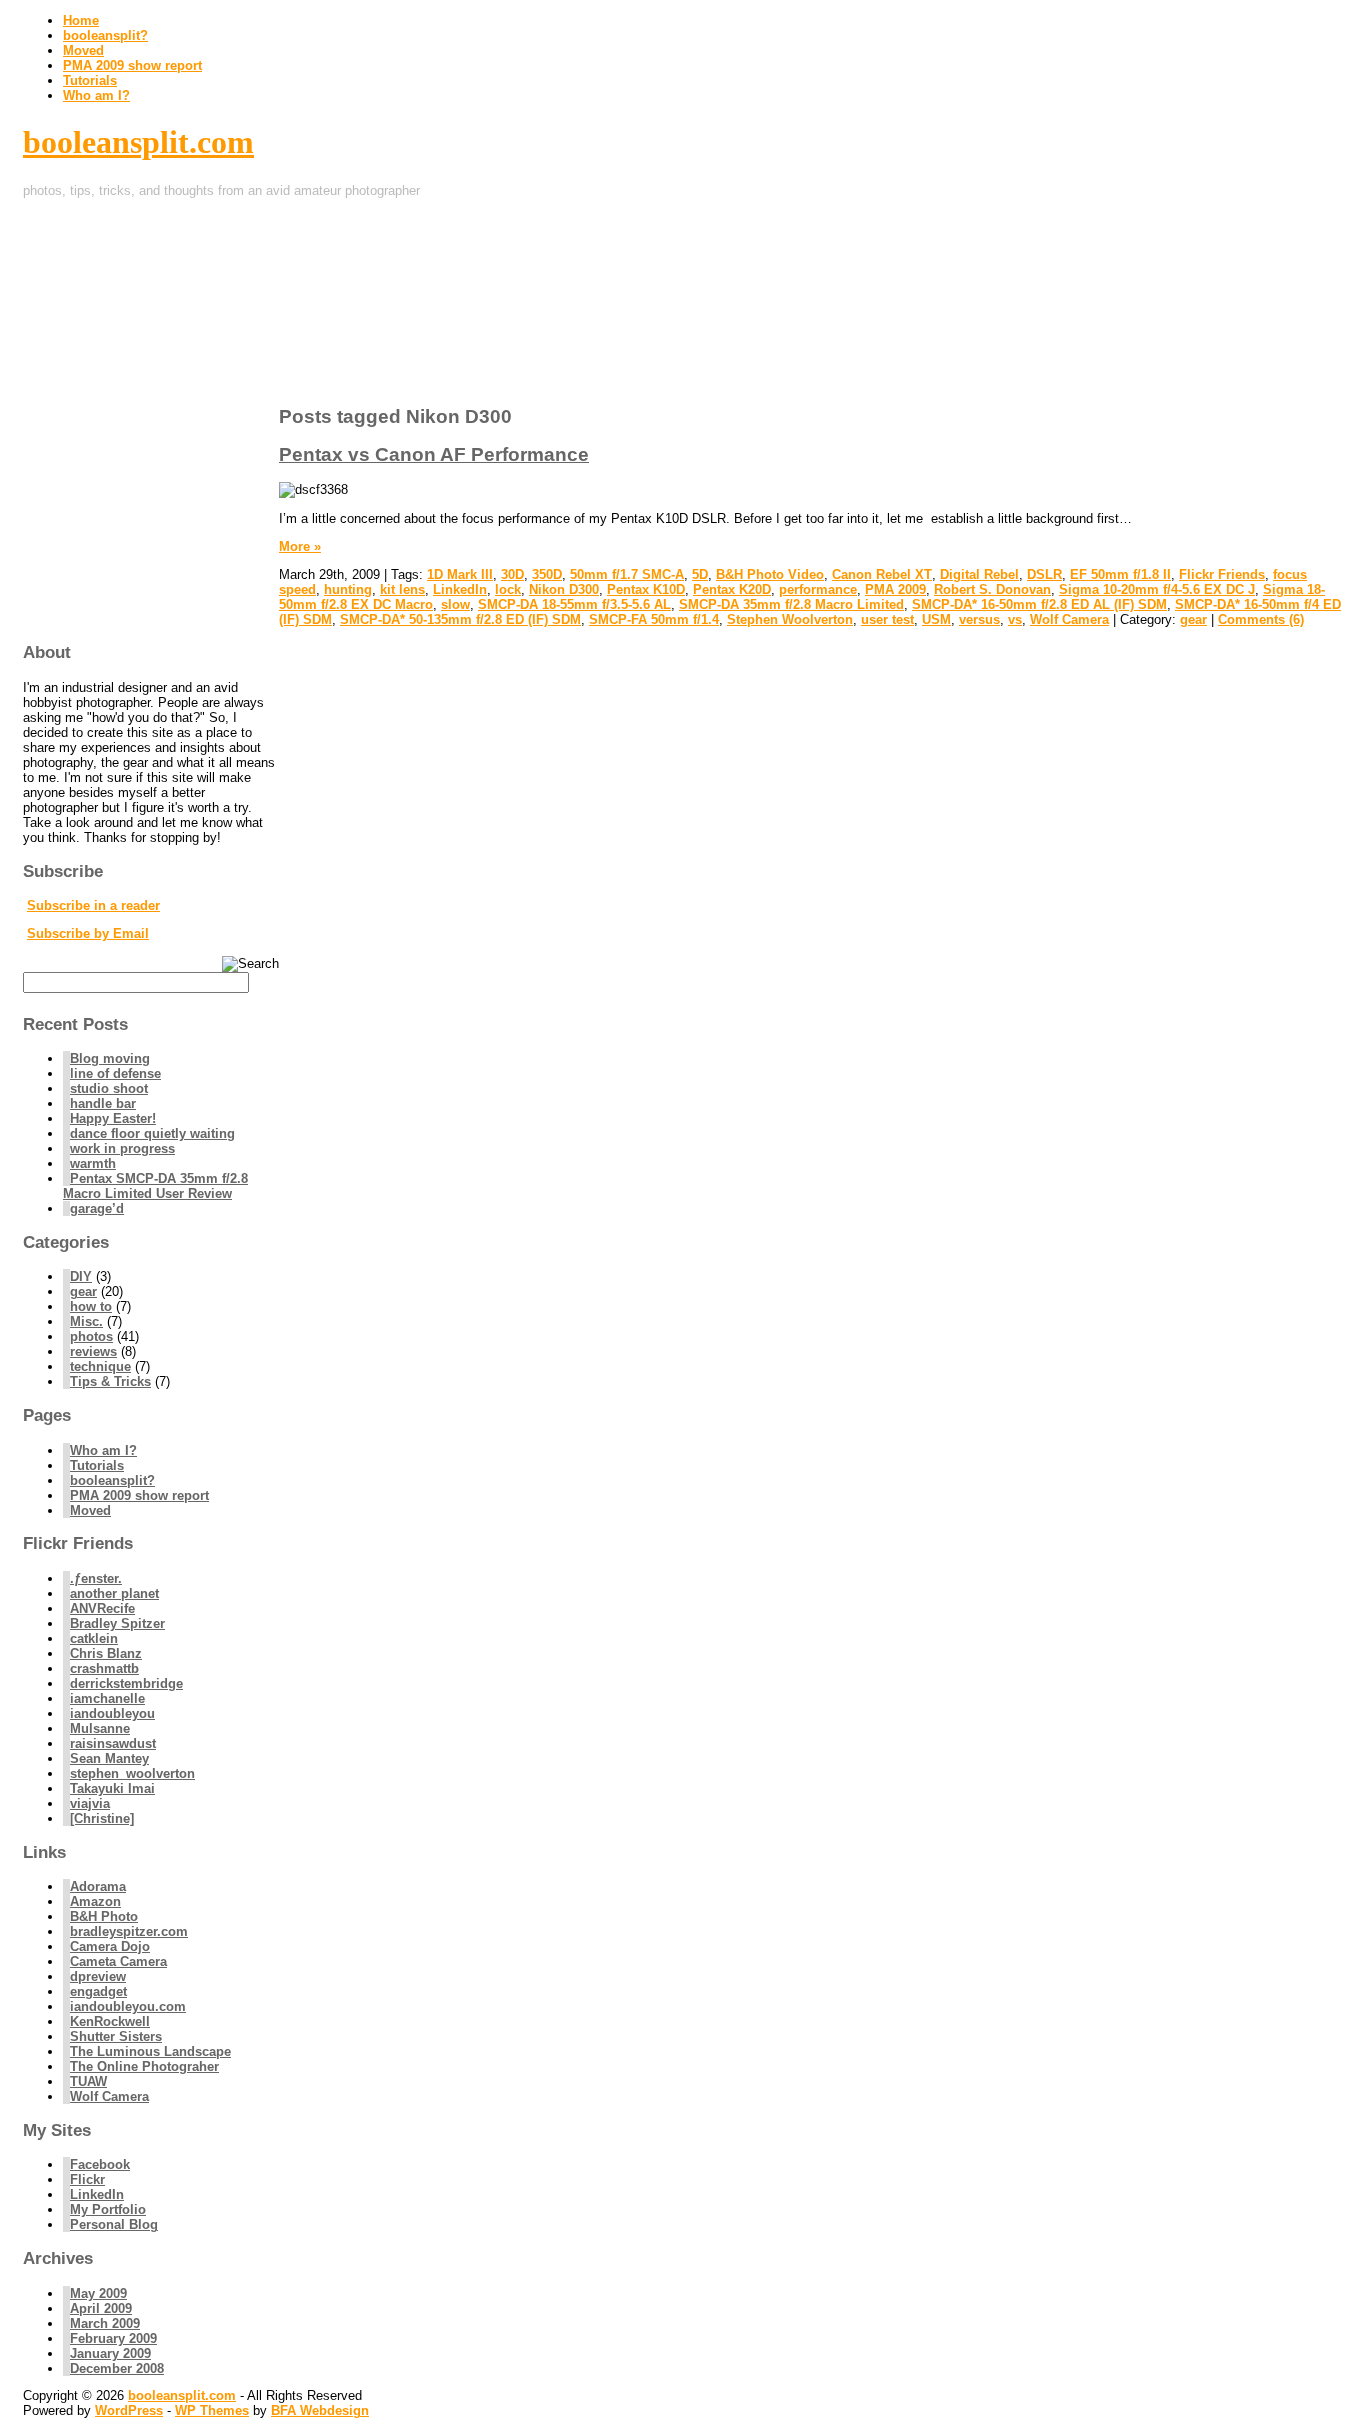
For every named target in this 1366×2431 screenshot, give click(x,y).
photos (91, 1336)
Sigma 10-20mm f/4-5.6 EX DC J (1157, 589)
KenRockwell (110, 2021)
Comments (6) (1261, 619)
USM (936, 619)
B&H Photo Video (770, 574)
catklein (94, 1638)
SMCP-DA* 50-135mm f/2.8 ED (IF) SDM (460, 619)
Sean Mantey (109, 1758)
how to (91, 1306)
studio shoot (109, 1088)
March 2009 (105, 2323)
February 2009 (113, 2338)
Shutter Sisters (116, 2036)
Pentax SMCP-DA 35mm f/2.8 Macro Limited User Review (155, 1186)
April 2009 (101, 2308)
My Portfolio (108, 2209)
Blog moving (110, 1058)
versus (979, 619)
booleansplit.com (138, 142)
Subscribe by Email (88, 933)
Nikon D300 (564, 589)
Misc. (86, 1321)
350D (547, 574)
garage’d (97, 1208)
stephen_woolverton (132, 1773)
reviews (93, 1351)
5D (700, 574)
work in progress (122, 1148)
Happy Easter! (113, 1118)
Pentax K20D (732, 589)
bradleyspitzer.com (129, 1931)
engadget (98, 1991)
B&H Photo (104, 1916)
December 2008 (117, 2368)
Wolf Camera (1069, 619)
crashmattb (104, 1668)
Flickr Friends (1222, 574)
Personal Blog (114, 2224)
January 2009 (110, 2353)
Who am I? (96, 95)
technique (100, 1366)
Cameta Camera (118, 1961)
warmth (93, 1163)
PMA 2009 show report (132, 65)
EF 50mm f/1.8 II (1120, 574)
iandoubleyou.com (128, 2006)
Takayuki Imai (112, 1788)
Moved (83, 50)
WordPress (129, 2410)
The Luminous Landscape (150, 2051)
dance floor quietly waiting (152, 1133)
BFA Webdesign (320, 2410)
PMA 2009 (895, 589)
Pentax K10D (646, 589)
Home (81, 20)
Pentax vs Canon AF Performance (434, 454)
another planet (114, 1593)
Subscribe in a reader (93, 905)
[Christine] (102, 1818)
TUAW (88, 2081)
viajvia (90, 1803)
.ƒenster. (96, 1578)
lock (508, 589)
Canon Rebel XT (882, 574)
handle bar (103, 1103)
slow (455, 604)
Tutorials (90, 80)
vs (1015, 619)
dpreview (98, 1976)
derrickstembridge (126, 1683)
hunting (348, 589)
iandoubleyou (112, 1713)
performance (818, 589)
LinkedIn (460, 589)
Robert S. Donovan (992, 589)
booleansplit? (105, 35)
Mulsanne (100, 1728)
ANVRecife (102, 1608)
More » (300, 546)
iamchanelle (107, 1698)
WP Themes (212, 2410)
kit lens (402, 589)
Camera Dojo (110, 1946)
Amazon (95, 1901)
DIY (81, 1276)
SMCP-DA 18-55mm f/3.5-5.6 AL (574, 604)
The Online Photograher (144, 2066)
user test (887, 619)
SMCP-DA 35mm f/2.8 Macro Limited (791, 604)
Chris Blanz (106, 1653)
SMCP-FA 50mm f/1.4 (654, 619)
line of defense (115, 1073)
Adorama (98, 1886)
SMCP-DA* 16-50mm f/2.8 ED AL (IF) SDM (1039, 604)
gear (1193, 619)
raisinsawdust (113, 1743)
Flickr (87, 2179)
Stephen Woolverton (790, 619)
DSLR (1044, 574)
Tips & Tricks (110, 1381)
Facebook (100, 2164)
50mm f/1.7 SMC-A (627, 574)
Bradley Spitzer (117, 1623)
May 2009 (98, 2293)
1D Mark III (460, 574)
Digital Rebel (979, 574)
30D (512, 574)
